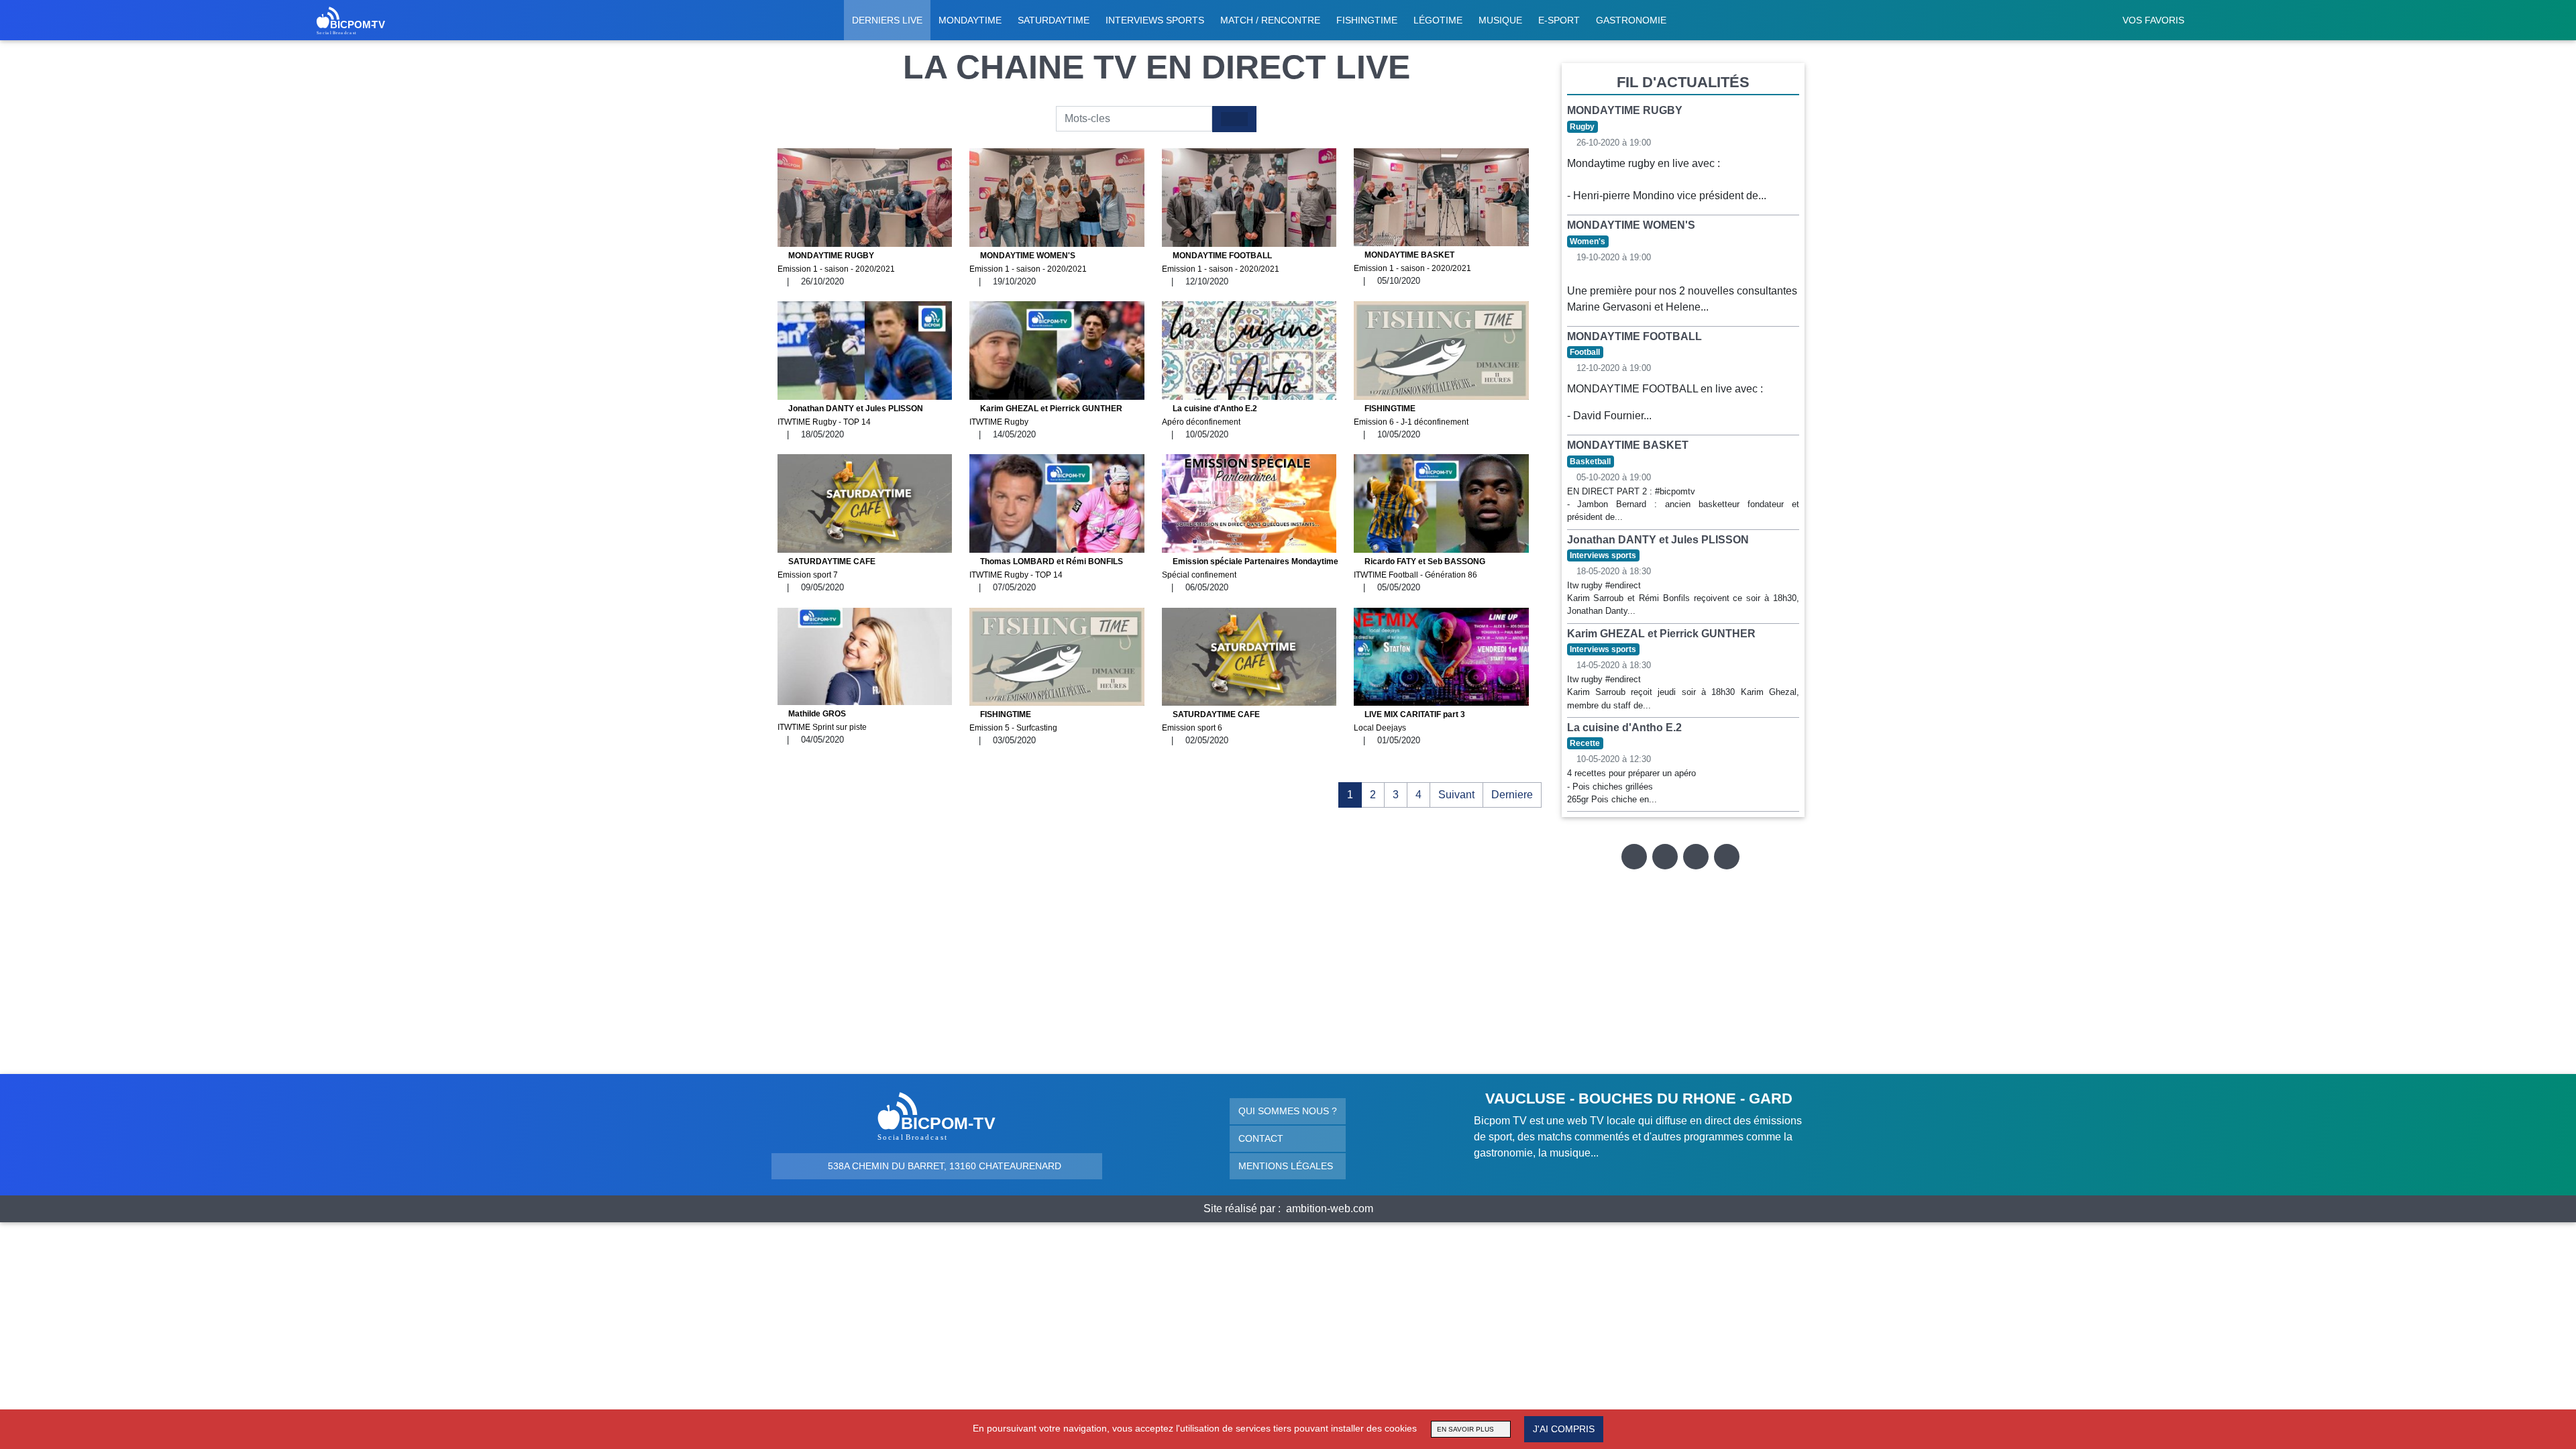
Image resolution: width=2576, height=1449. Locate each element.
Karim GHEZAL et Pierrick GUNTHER (1046, 415)
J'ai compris (1564, 1429)
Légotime (1438, 20)
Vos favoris (2153, 20)
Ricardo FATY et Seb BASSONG (1419, 568)
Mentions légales (1286, 1166)
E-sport (1559, 20)
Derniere (1512, 795)
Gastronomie (1631, 20)
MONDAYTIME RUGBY (836, 262)
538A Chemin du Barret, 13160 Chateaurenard (943, 1166)
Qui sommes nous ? (1288, 1111)
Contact (1261, 1138)
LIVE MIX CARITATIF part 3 (1409, 721)
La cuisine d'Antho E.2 (1210, 415)
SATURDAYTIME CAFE (826, 568)
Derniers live (887, 20)
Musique (1500, 20)
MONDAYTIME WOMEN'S (1028, 262)
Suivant (1456, 795)
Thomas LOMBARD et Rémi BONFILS (1046, 568)
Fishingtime (1367, 20)
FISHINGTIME (1411, 415)
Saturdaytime (1054, 20)
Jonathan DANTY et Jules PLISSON (850, 415)
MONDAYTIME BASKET (1412, 262)
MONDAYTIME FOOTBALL (1221, 262)
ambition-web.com (1330, 1209)
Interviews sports (1155, 20)
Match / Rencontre (1270, 20)
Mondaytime (970, 20)
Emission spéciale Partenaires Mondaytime (1250, 568)
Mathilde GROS (822, 720)
